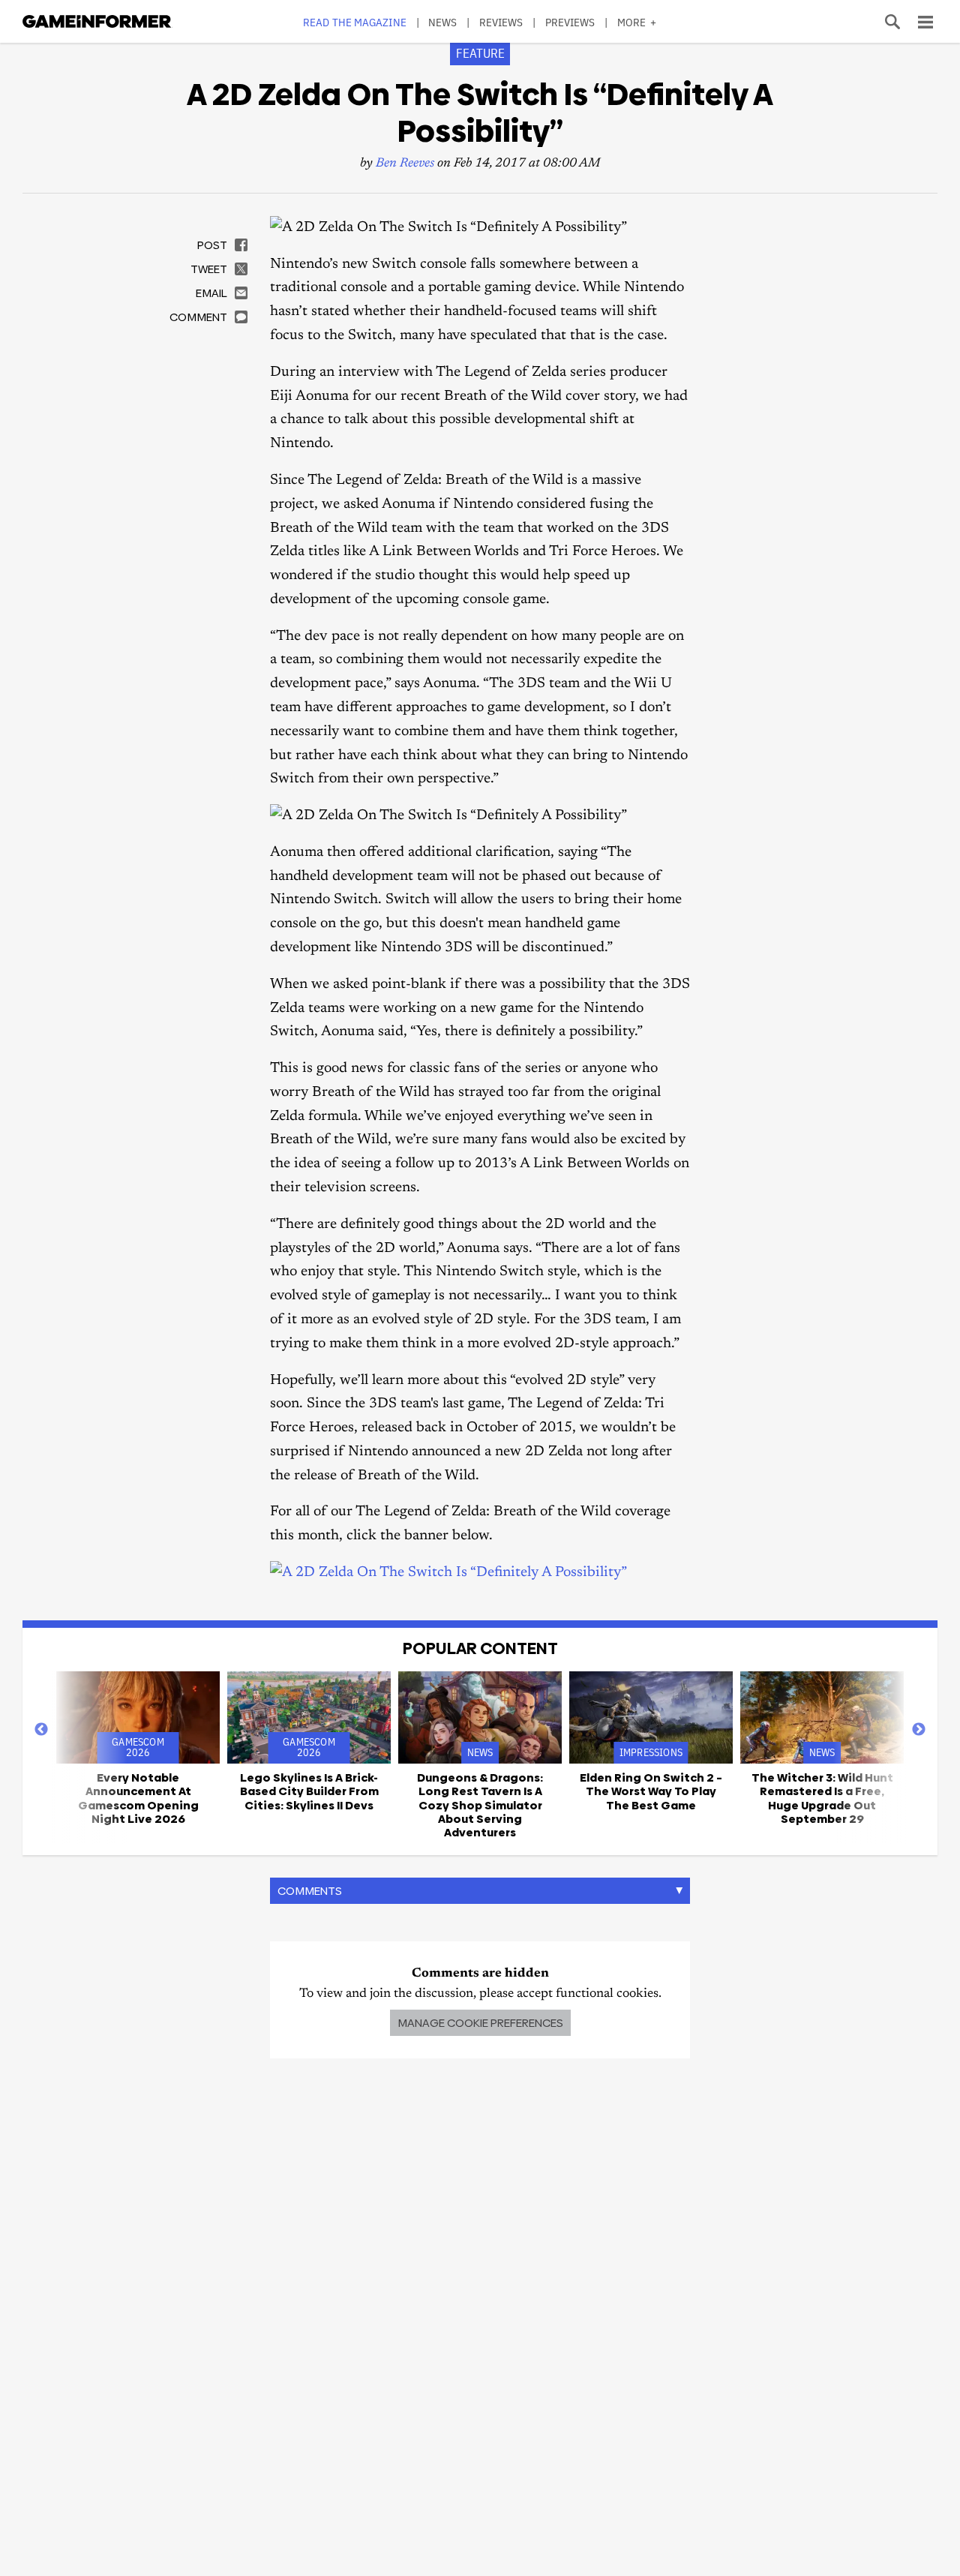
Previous (41, 1730)
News (442, 22)
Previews (570, 22)
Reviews (501, 22)
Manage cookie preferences (480, 2023)
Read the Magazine (355, 22)
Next (919, 1730)
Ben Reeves (405, 164)
